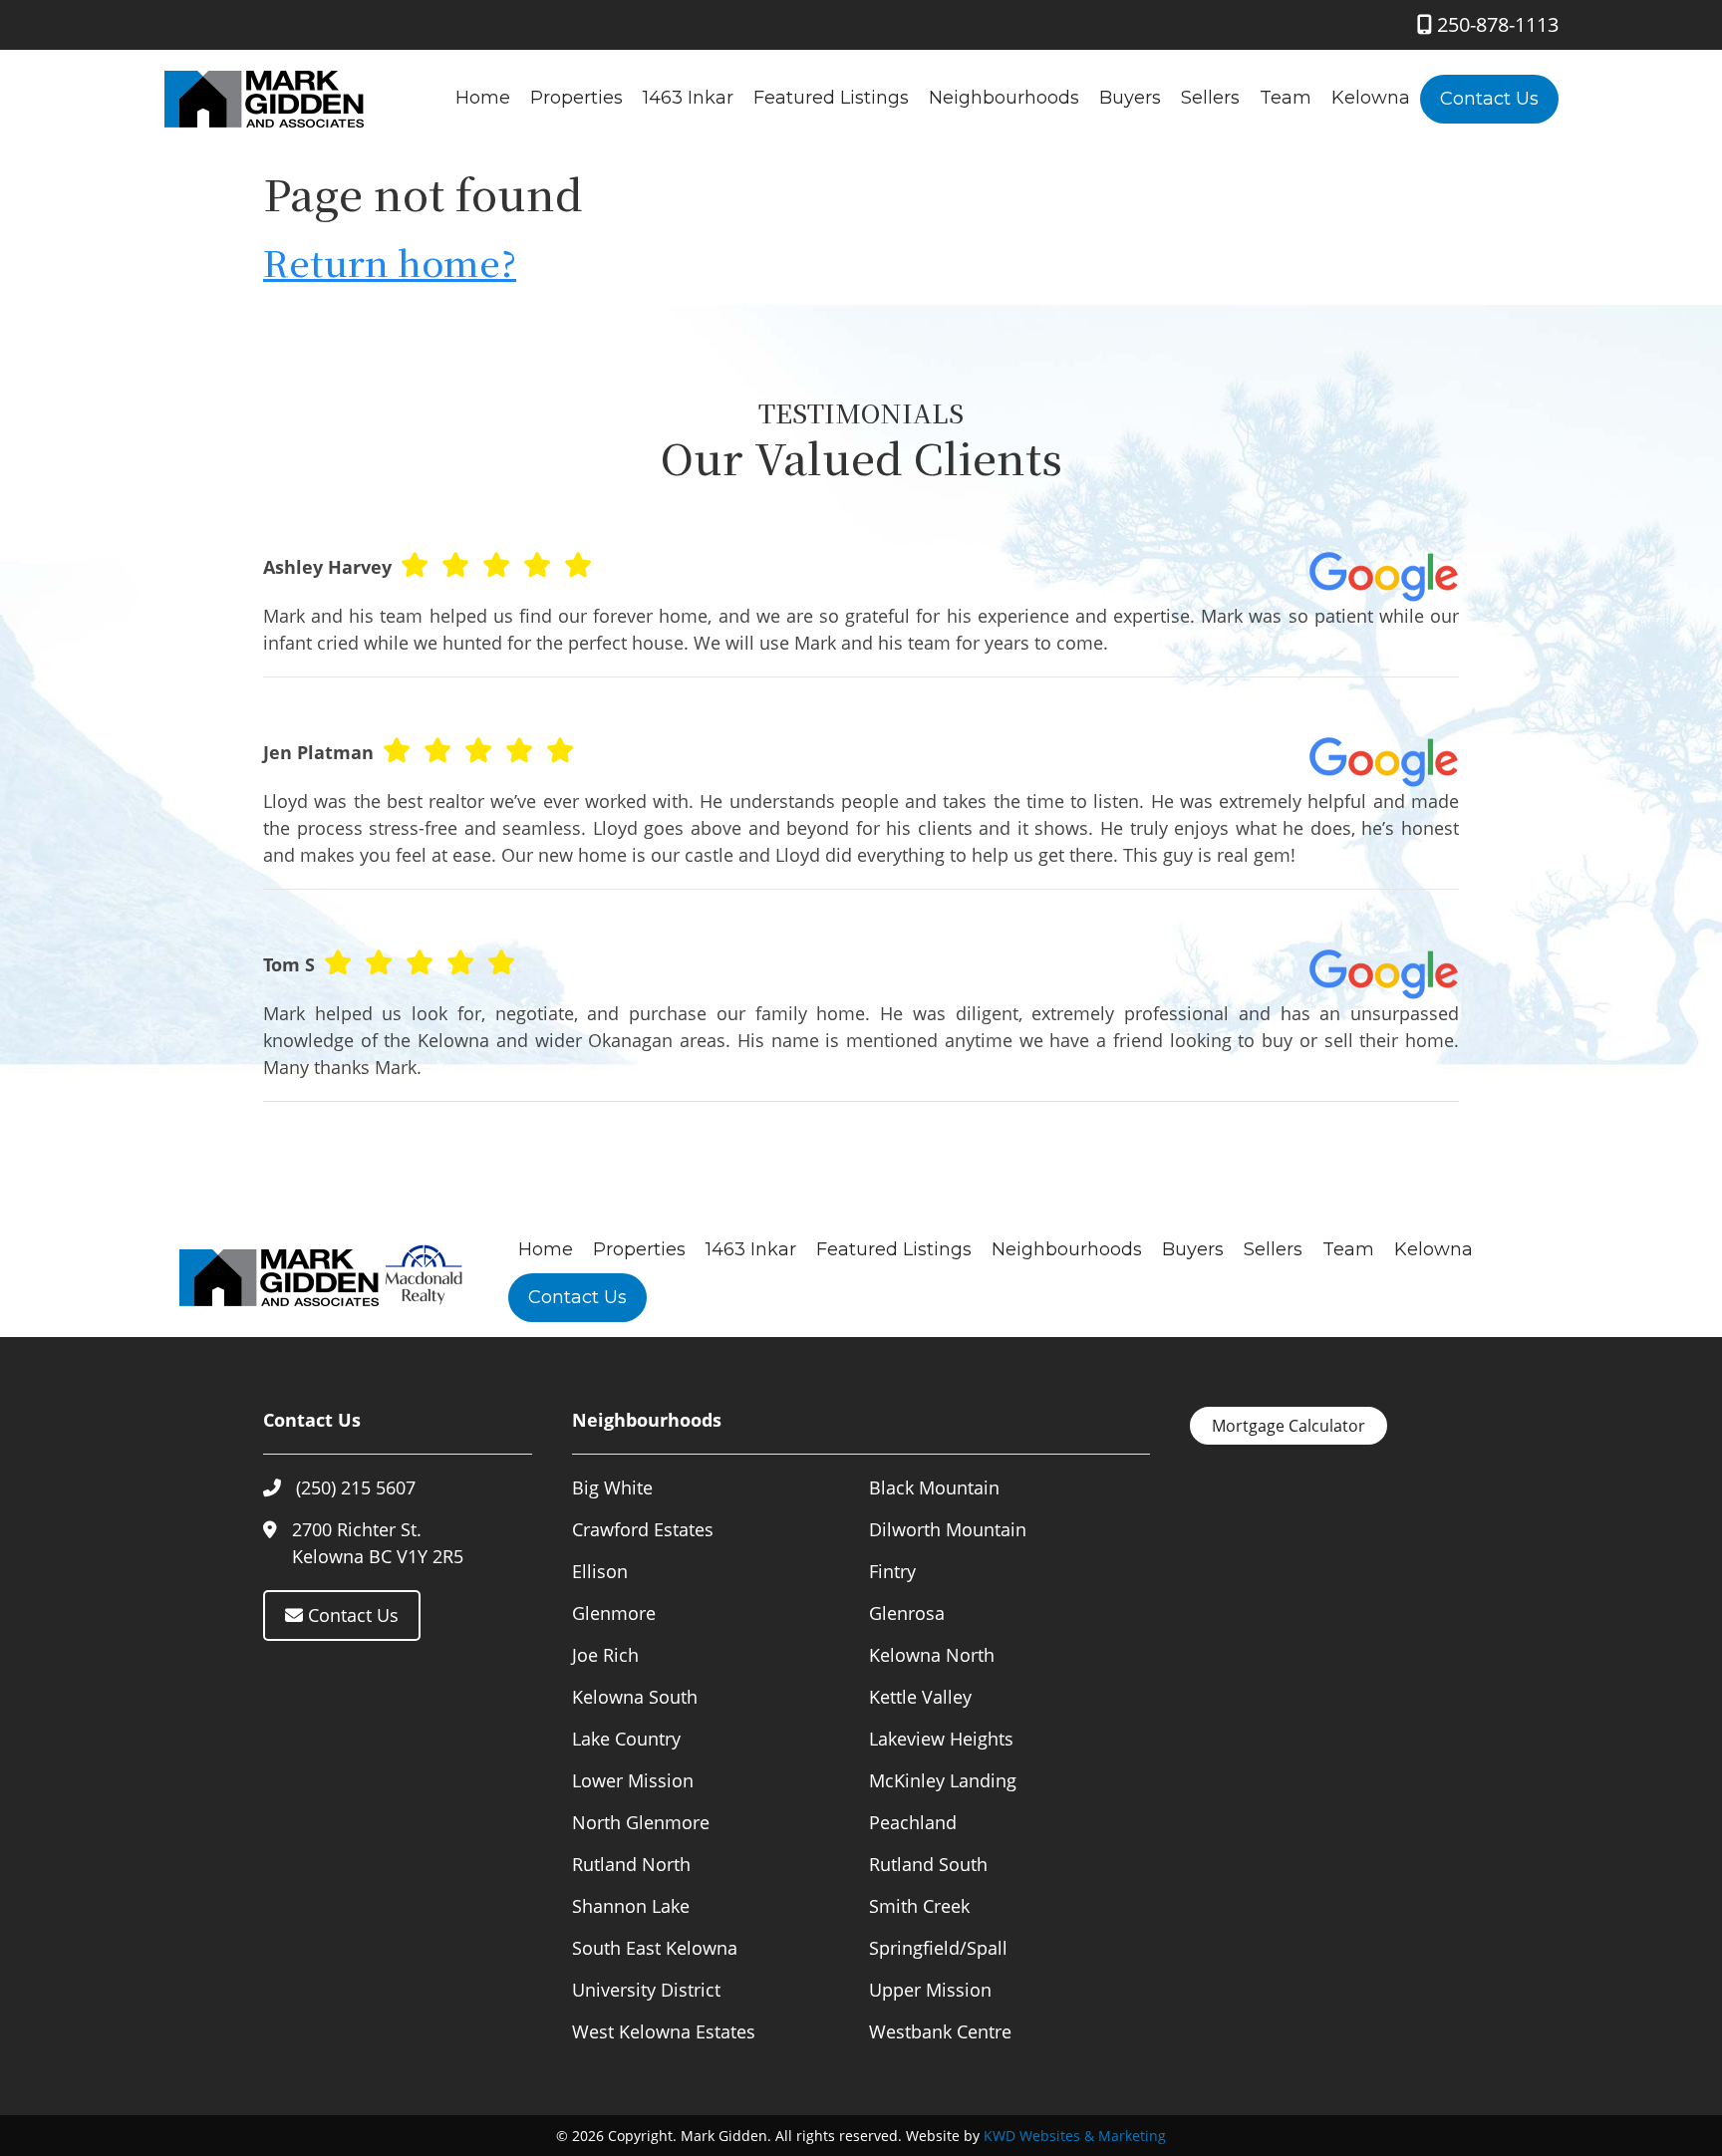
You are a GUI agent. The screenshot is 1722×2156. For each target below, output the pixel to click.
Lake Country (626, 1739)
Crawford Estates (643, 1529)
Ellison (600, 1571)
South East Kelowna (655, 1948)
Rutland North (631, 1864)
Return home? (390, 262)
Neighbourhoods (1004, 98)
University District (646, 1990)
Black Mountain (934, 1487)
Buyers (1130, 98)
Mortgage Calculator (1289, 1426)
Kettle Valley (920, 1697)
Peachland (913, 1822)
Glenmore (614, 1613)
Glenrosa (907, 1613)
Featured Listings (831, 98)
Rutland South (928, 1864)
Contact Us (1489, 99)
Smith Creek (919, 1906)
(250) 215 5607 (356, 1487)
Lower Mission (633, 1780)
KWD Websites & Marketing (1075, 2136)
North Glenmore (641, 1822)
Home (483, 98)
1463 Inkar (688, 98)
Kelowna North (932, 1655)
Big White (612, 1487)
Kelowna (1371, 98)
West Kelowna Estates (664, 2031)
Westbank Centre (940, 2031)
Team (1286, 98)
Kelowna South (635, 1697)
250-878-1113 (1495, 24)
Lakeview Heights (941, 1739)
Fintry (892, 1571)
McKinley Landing (943, 1780)
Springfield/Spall (938, 1948)
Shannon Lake (631, 1906)
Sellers (1210, 98)
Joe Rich (605, 1655)
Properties (576, 98)
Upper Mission (930, 1990)
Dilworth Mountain (948, 1529)
